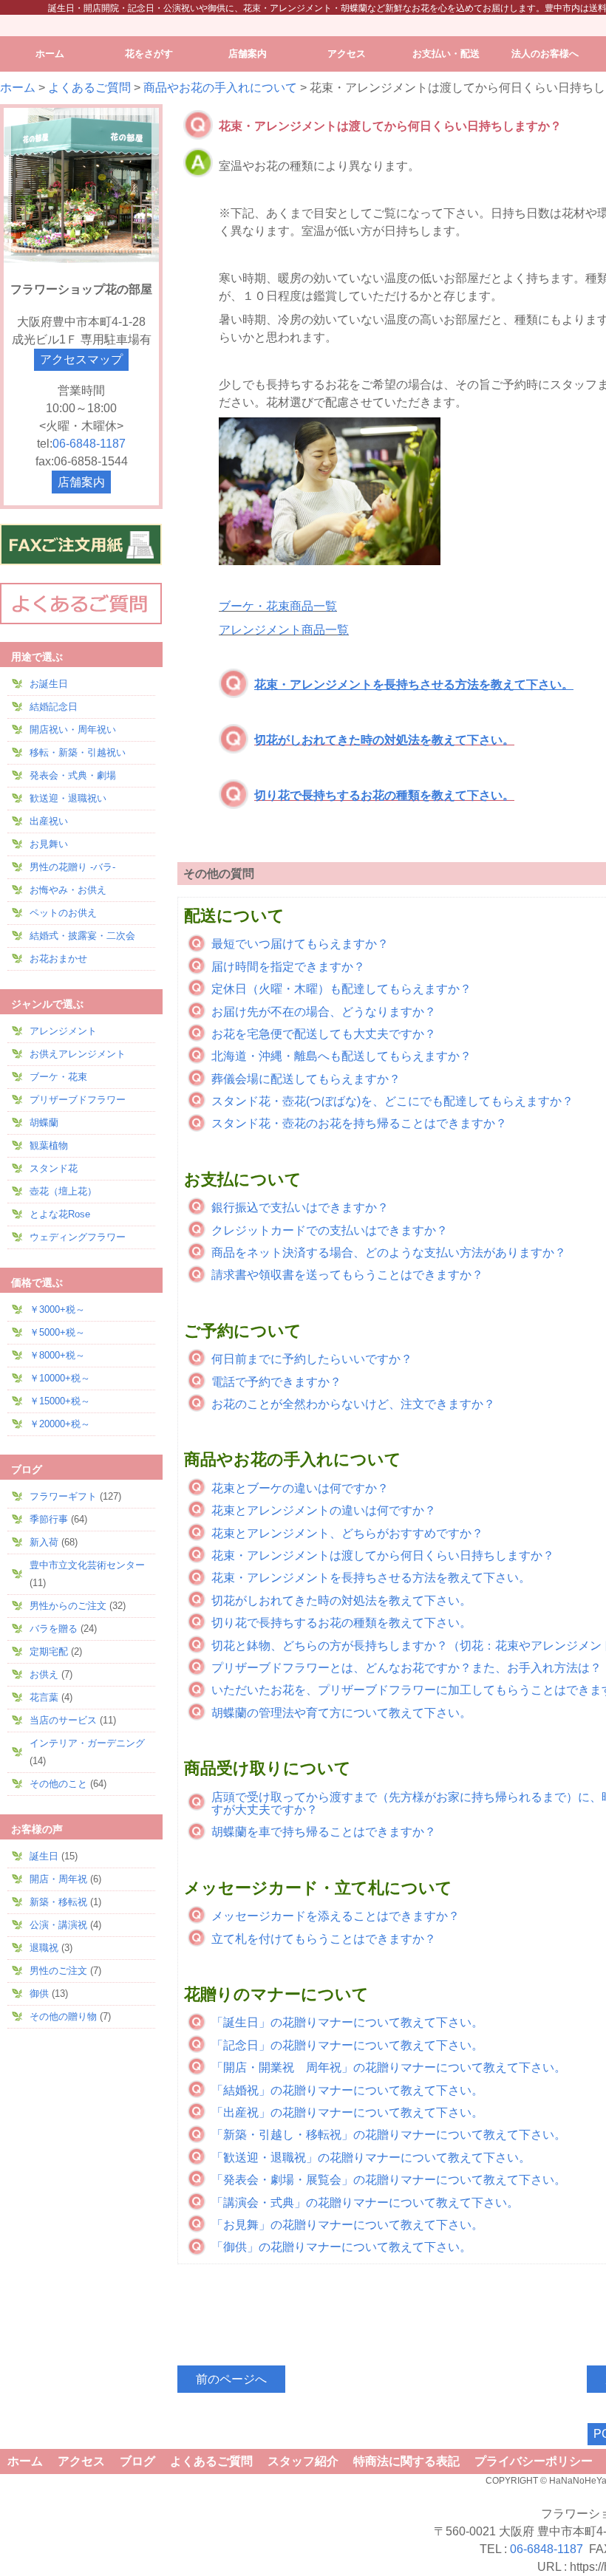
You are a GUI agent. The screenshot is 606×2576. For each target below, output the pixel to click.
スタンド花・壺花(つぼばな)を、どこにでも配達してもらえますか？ (392, 1101)
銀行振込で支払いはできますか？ (300, 1207)
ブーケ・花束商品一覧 (278, 606)
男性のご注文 (58, 1971)
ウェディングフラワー (78, 1237)
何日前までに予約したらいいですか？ (312, 1359)
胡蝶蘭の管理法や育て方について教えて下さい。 (341, 1713)
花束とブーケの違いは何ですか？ (300, 1488)
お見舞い (49, 844)
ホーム (18, 88)
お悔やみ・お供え (68, 890)
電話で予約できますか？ (276, 1382)
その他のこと (58, 1784)
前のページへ (231, 2379)
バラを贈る (54, 1629)
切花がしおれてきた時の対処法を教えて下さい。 (384, 740)
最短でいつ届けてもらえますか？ (300, 944)
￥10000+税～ (60, 1378)
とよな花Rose (60, 1214)
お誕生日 (49, 684)
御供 (39, 1994)
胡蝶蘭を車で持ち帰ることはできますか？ (324, 1832)
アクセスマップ (81, 359)
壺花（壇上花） (63, 1191)
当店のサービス (63, 1720)
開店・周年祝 (58, 1879)
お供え (44, 1674)
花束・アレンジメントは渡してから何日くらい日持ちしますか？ (383, 1555)
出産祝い (49, 821)
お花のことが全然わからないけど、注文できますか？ (353, 1404)
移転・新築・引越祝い (78, 752)
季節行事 (49, 1519)
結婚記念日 (54, 707)
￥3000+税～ (57, 1309)
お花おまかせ (58, 959)
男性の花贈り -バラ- (72, 867)
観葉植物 (49, 1145)
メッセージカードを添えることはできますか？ (336, 1916)
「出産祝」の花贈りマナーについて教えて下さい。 (347, 2112)
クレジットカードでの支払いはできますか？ (330, 1230)
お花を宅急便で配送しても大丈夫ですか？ (324, 1034)
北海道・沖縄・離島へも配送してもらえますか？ (341, 1056)
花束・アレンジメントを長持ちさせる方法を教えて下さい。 (371, 1578)
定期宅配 (49, 1651)
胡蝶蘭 (44, 1123)
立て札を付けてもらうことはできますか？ (324, 1939)
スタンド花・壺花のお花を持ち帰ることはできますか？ (359, 1123)
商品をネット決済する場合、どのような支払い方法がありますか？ (389, 1253)
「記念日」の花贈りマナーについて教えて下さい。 (347, 2045)
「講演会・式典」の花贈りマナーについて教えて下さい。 (365, 2203)
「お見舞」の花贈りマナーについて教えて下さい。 (347, 2225)
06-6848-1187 (89, 444)
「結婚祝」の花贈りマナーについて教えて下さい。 (347, 2090)
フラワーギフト (63, 1496)
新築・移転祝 (58, 1902)
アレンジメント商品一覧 (284, 630)
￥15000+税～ (60, 1401)
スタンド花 (54, 1168)
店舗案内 (81, 482)
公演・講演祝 (58, 1925)
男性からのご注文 (68, 1606)
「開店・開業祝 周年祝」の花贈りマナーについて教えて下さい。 (389, 2067)
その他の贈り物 (63, 2016)
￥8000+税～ (57, 1355)
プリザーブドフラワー (78, 1100)
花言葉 (44, 1697)
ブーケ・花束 (58, 1077)
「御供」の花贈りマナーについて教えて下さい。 (341, 2247)
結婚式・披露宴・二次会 (82, 936)
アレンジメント (63, 1031)
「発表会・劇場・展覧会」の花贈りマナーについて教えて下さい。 (389, 2180)
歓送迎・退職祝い (68, 798)
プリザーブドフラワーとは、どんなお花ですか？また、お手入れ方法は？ (406, 1668)
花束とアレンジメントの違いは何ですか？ (324, 1510)
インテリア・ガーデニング (87, 1743)
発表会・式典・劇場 (73, 775)
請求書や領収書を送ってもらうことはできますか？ (347, 1275)
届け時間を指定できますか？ (288, 967)
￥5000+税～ (57, 1332)
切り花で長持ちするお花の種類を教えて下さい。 (384, 795)
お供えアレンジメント (78, 1054)
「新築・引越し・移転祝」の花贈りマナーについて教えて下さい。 (389, 2135)
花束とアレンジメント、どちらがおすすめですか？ (347, 1533)
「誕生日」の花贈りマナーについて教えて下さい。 (347, 2022)
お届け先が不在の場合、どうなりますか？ (324, 1012)
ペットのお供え (63, 913)
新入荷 (44, 1542)
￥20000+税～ (60, 1424)
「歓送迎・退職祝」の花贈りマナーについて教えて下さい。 (371, 2158)
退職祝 (44, 1948)
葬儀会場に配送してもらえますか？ (306, 1079)
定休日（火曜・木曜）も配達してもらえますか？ (341, 989)
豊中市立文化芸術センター (87, 1565)
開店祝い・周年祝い (73, 730)
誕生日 (44, 1856)
